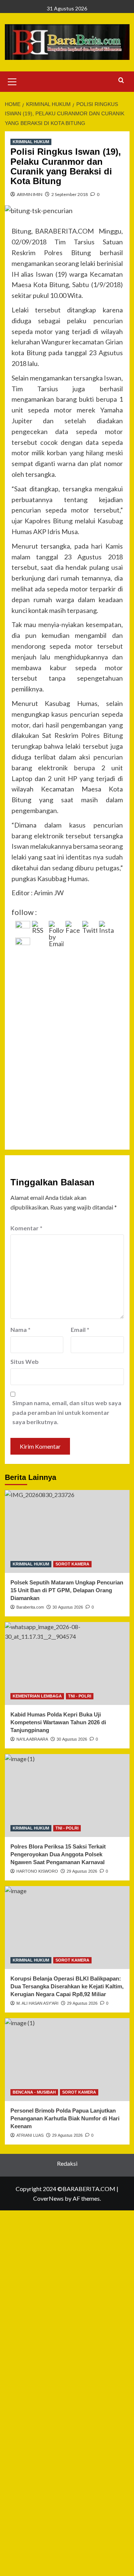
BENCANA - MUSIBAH (34, 2092)
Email (80, 1329)
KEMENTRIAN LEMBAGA (37, 1696)
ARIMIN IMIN (30, 194)
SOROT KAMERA (72, 1564)
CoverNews (48, 2198)
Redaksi (67, 2163)
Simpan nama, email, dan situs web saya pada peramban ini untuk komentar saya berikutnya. (67, 1412)
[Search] (121, 81)
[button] (12, 81)
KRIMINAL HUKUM (31, 142)
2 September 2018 (70, 194)
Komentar (26, 1228)
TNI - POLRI (80, 1696)
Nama (20, 1329)
